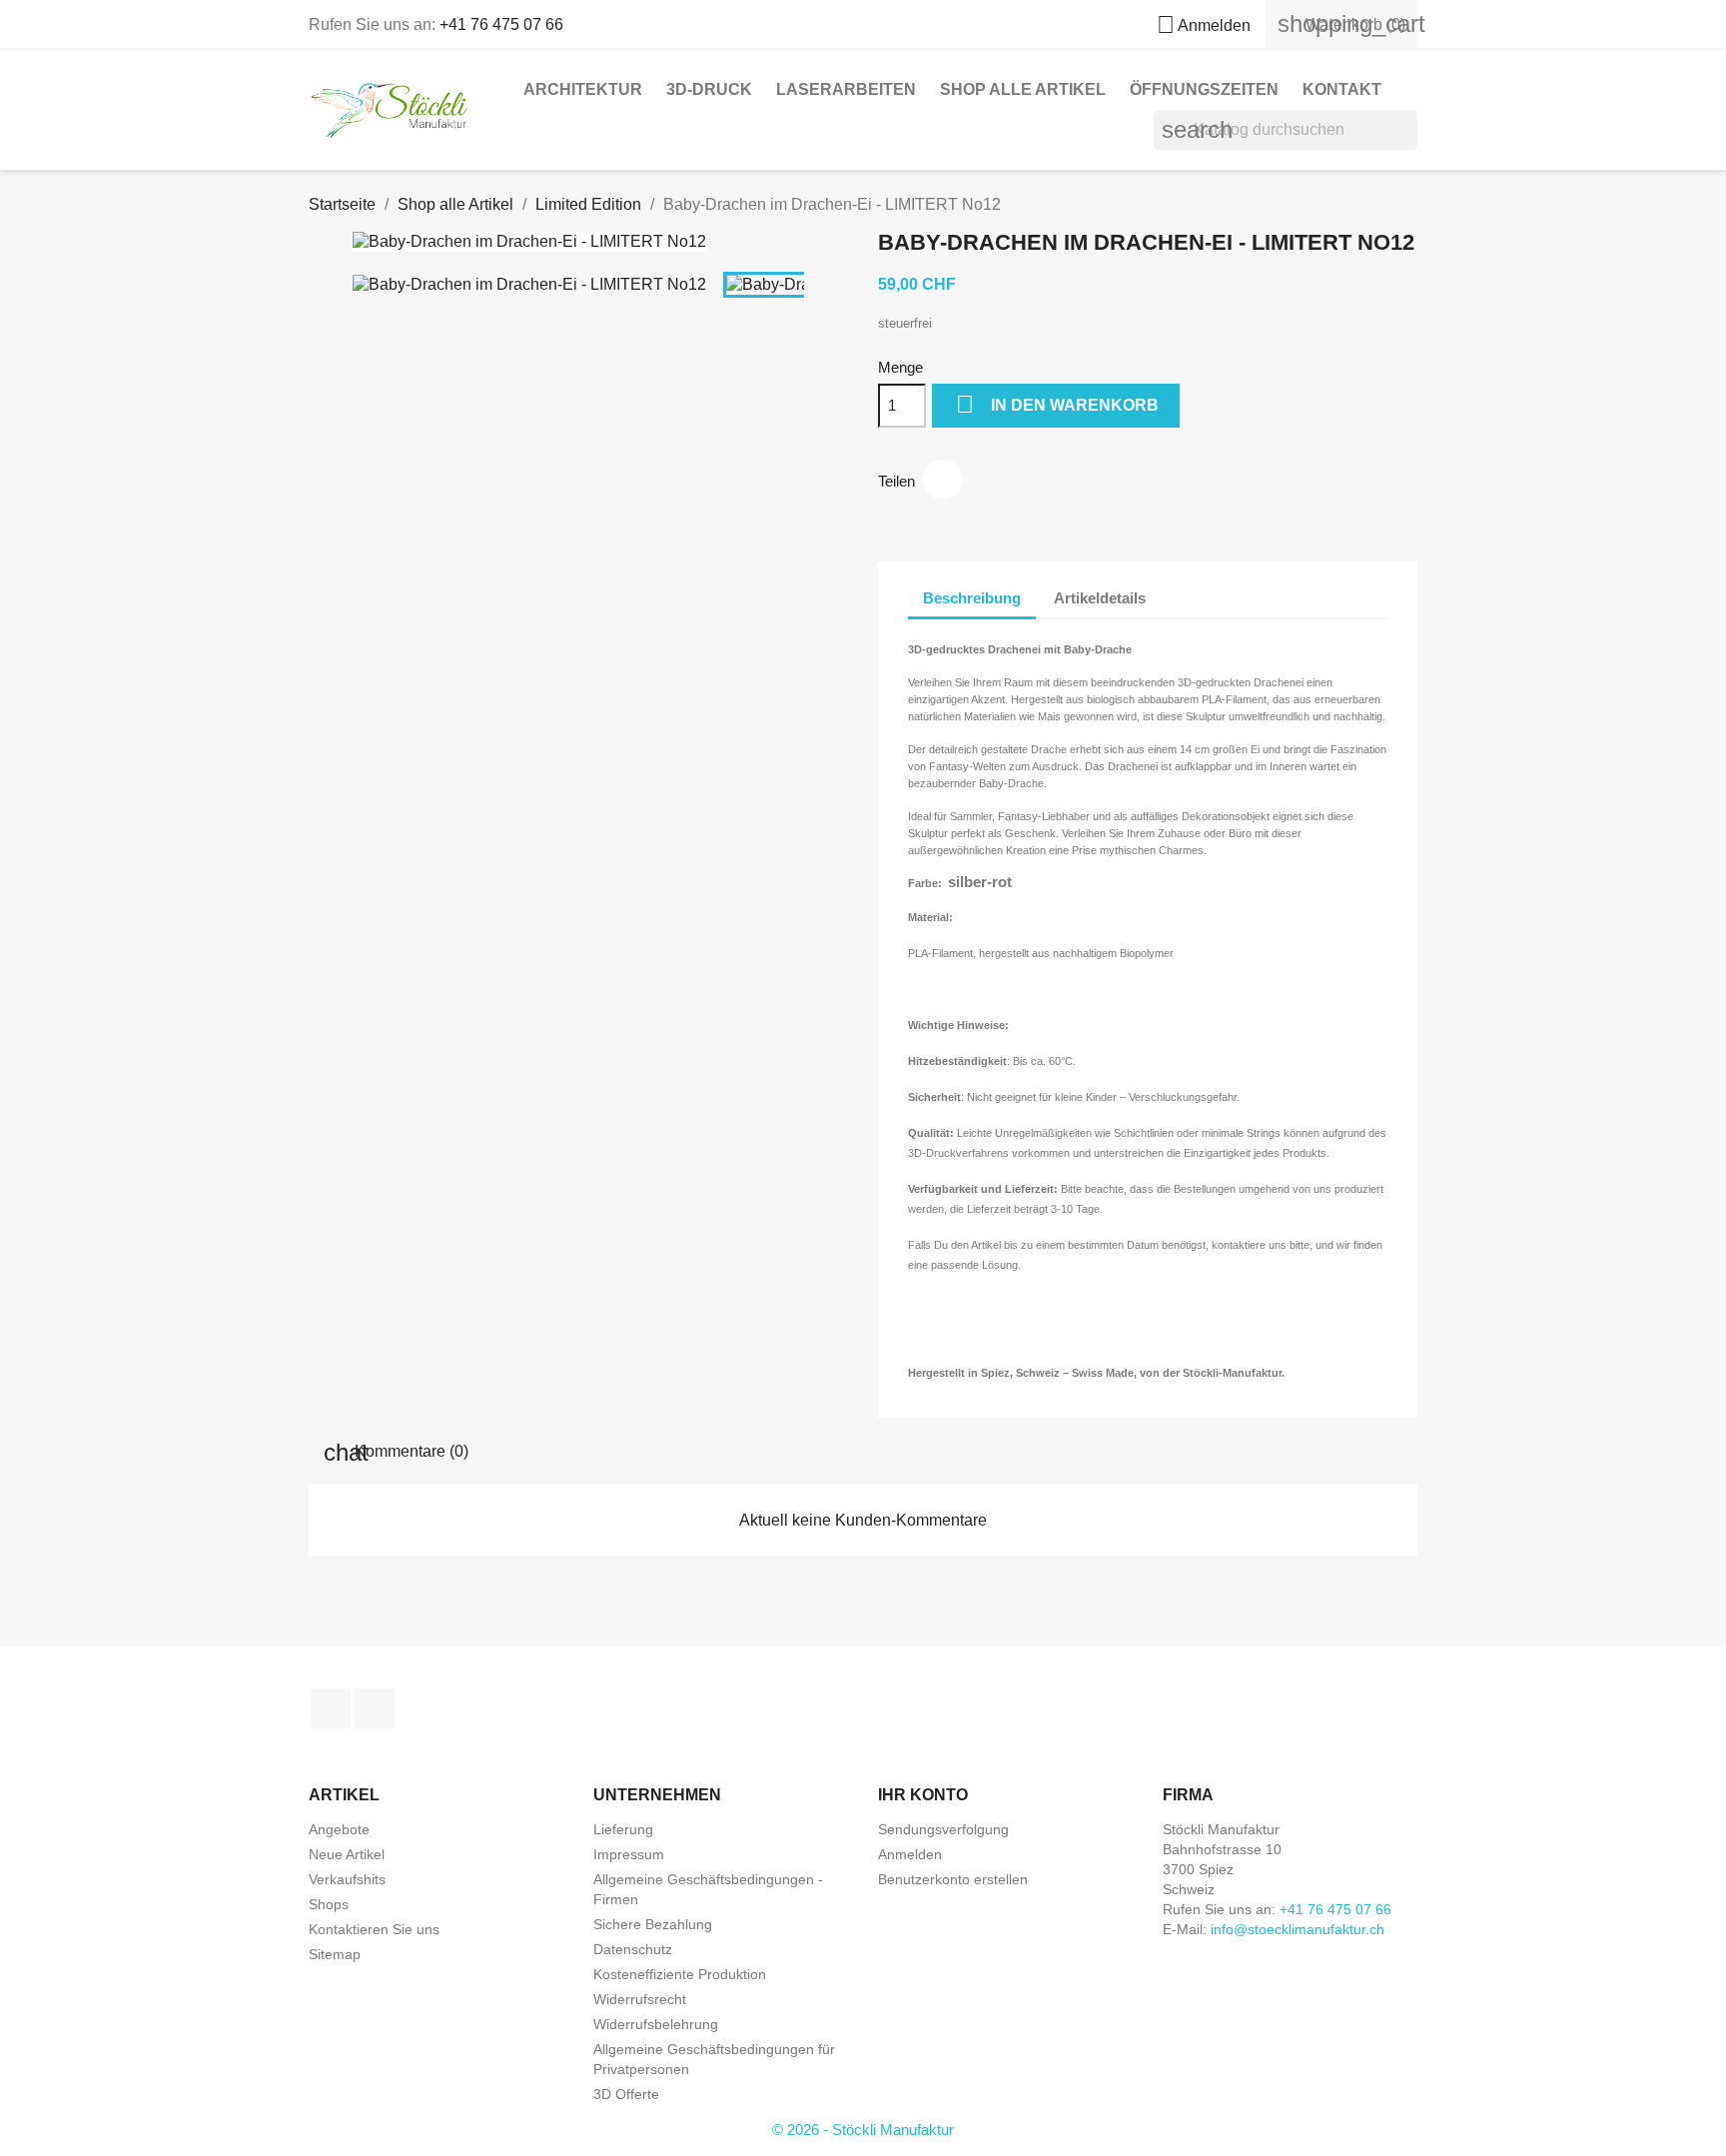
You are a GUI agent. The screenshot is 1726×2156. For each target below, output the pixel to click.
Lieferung (623, 1829)
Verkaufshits (347, 1879)
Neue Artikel (347, 1854)
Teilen (943, 480)
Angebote (339, 1829)
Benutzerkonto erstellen (953, 1879)
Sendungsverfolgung (943, 1829)
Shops (329, 1904)
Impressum (629, 1854)
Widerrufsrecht (640, 1999)
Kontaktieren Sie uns (374, 1929)
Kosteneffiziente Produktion (680, 1974)
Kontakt (1342, 89)
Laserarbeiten (846, 89)
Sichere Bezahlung (653, 1924)
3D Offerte (626, 2094)
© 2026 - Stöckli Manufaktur (863, 2130)
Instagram (375, 1708)
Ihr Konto (923, 1795)
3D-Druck (709, 89)
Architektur (583, 89)
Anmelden (910, 1854)
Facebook (331, 1708)
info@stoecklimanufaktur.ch (1297, 1929)
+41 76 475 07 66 (501, 24)
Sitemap (335, 1954)
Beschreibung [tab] (972, 598)
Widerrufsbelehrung (656, 2024)
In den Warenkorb (1057, 404)
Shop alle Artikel (1023, 89)
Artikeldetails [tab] (1100, 598)
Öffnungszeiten (1204, 89)
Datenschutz (633, 1949)
